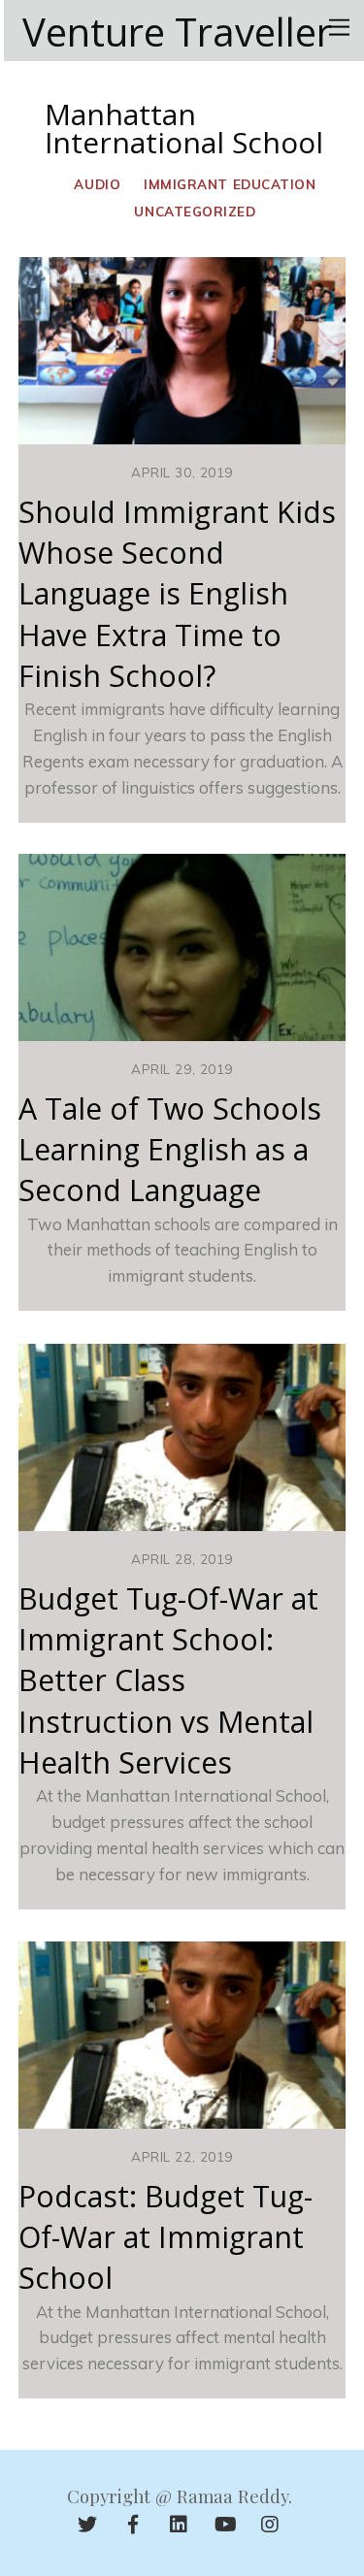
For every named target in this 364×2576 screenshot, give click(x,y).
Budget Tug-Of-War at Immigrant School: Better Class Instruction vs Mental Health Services (168, 1680)
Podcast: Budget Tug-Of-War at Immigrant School (165, 2237)
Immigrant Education (230, 184)
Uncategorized (195, 211)
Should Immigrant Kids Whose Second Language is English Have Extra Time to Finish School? (177, 594)
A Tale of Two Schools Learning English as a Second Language (170, 1150)
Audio (97, 184)
